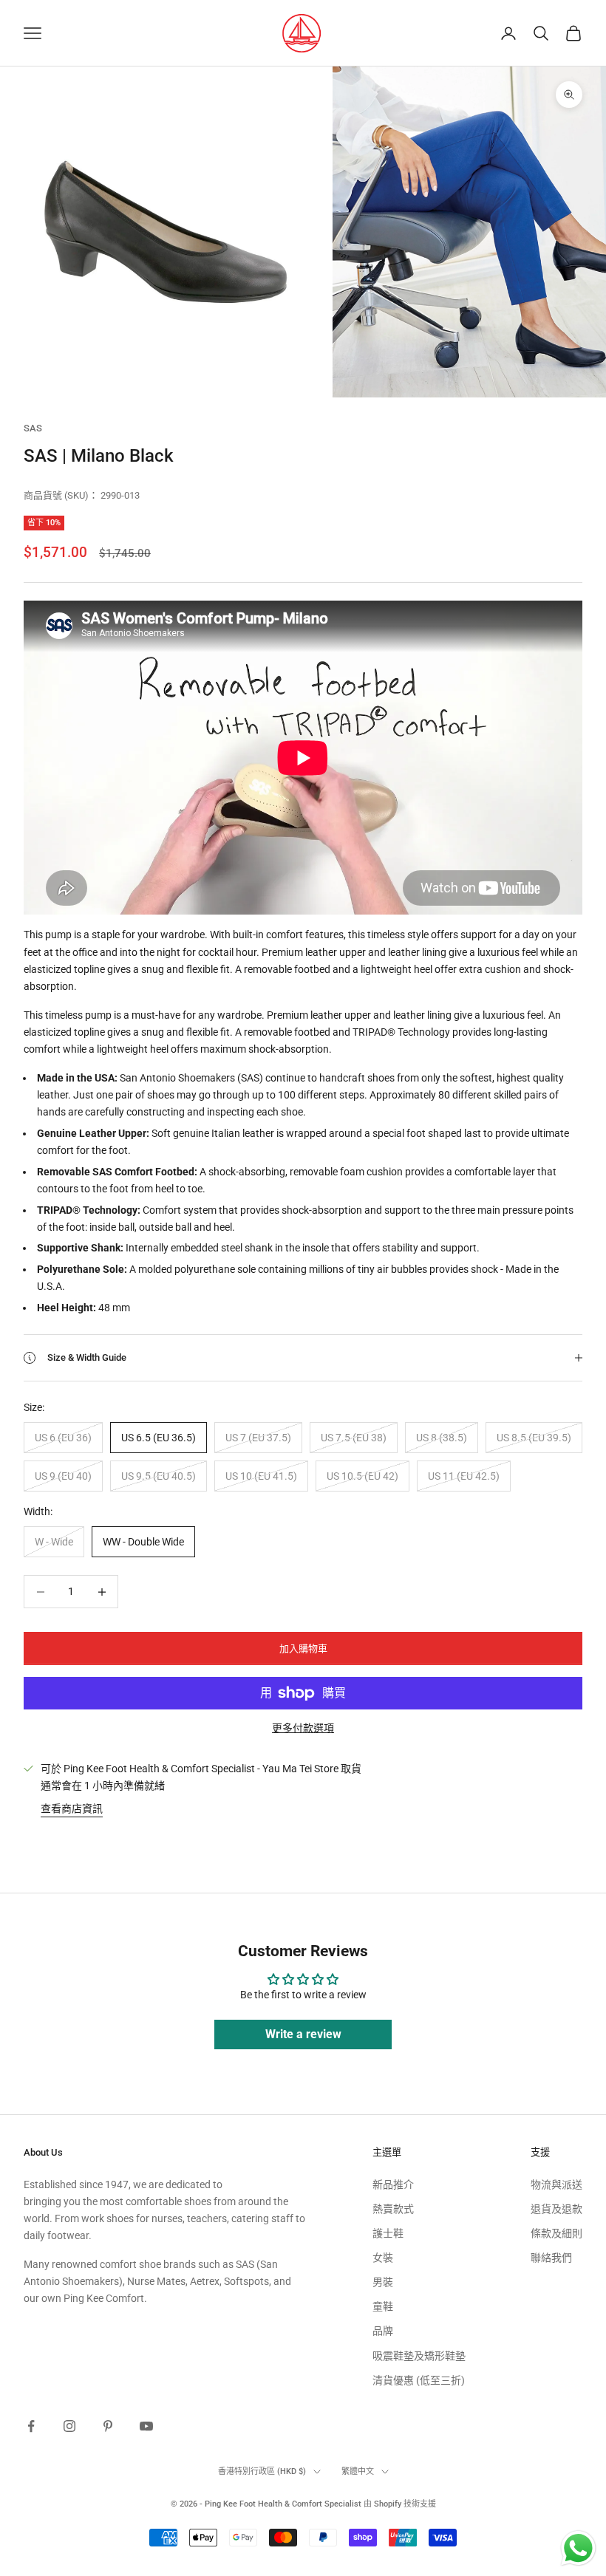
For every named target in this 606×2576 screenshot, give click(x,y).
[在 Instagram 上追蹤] (69, 2426)
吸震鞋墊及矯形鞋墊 (419, 2356)
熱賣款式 (393, 2209)
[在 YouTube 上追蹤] (146, 2426)
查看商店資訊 (72, 1808)
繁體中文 (358, 2471)
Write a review (303, 2034)
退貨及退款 (556, 2209)
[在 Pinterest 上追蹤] (108, 2426)
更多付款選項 (303, 1728)
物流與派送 (556, 2184)
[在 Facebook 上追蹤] (31, 2426)
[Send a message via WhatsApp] (578, 2548)
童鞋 (383, 2306)
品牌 (383, 2331)
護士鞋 (388, 2233)
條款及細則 (556, 2233)
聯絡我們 (551, 2258)
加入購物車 (303, 1649)
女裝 (383, 2258)
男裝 (383, 2282)
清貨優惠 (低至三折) (419, 2380)
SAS (33, 428)
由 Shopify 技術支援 (400, 2504)
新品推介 (393, 2184)
